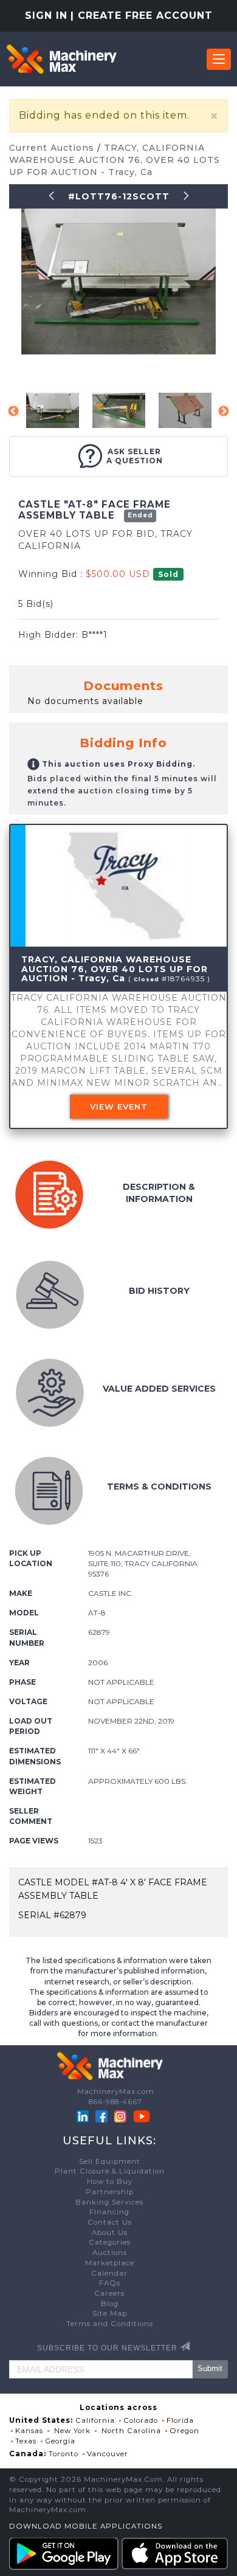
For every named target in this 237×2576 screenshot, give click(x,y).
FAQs (110, 2283)
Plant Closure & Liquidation (110, 2171)
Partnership (110, 2192)
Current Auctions (53, 148)
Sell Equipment (110, 2161)
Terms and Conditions (110, 2324)
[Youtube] (142, 2116)
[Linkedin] (84, 2116)
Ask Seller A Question (135, 456)
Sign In (46, 16)
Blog (110, 2304)
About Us (110, 2232)
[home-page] (61, 59)
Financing (109, 2212)
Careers (109, 2293)
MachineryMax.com (116, 2091)
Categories (110, 2242)
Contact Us (110, 2222)
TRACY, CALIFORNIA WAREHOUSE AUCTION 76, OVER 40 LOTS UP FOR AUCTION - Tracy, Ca (115, 160)
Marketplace (110, 2263)
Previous (13, 412)
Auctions (110, 2253)
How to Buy (110, 2181)
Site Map (110, 2313)
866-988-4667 (115, 2102)
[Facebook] (101, 2116)
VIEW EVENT (119, 1107)
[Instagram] (122, 2116)
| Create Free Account (142, 16)
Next (224, 412)
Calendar (109, 2273)
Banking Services (109, 2202)
